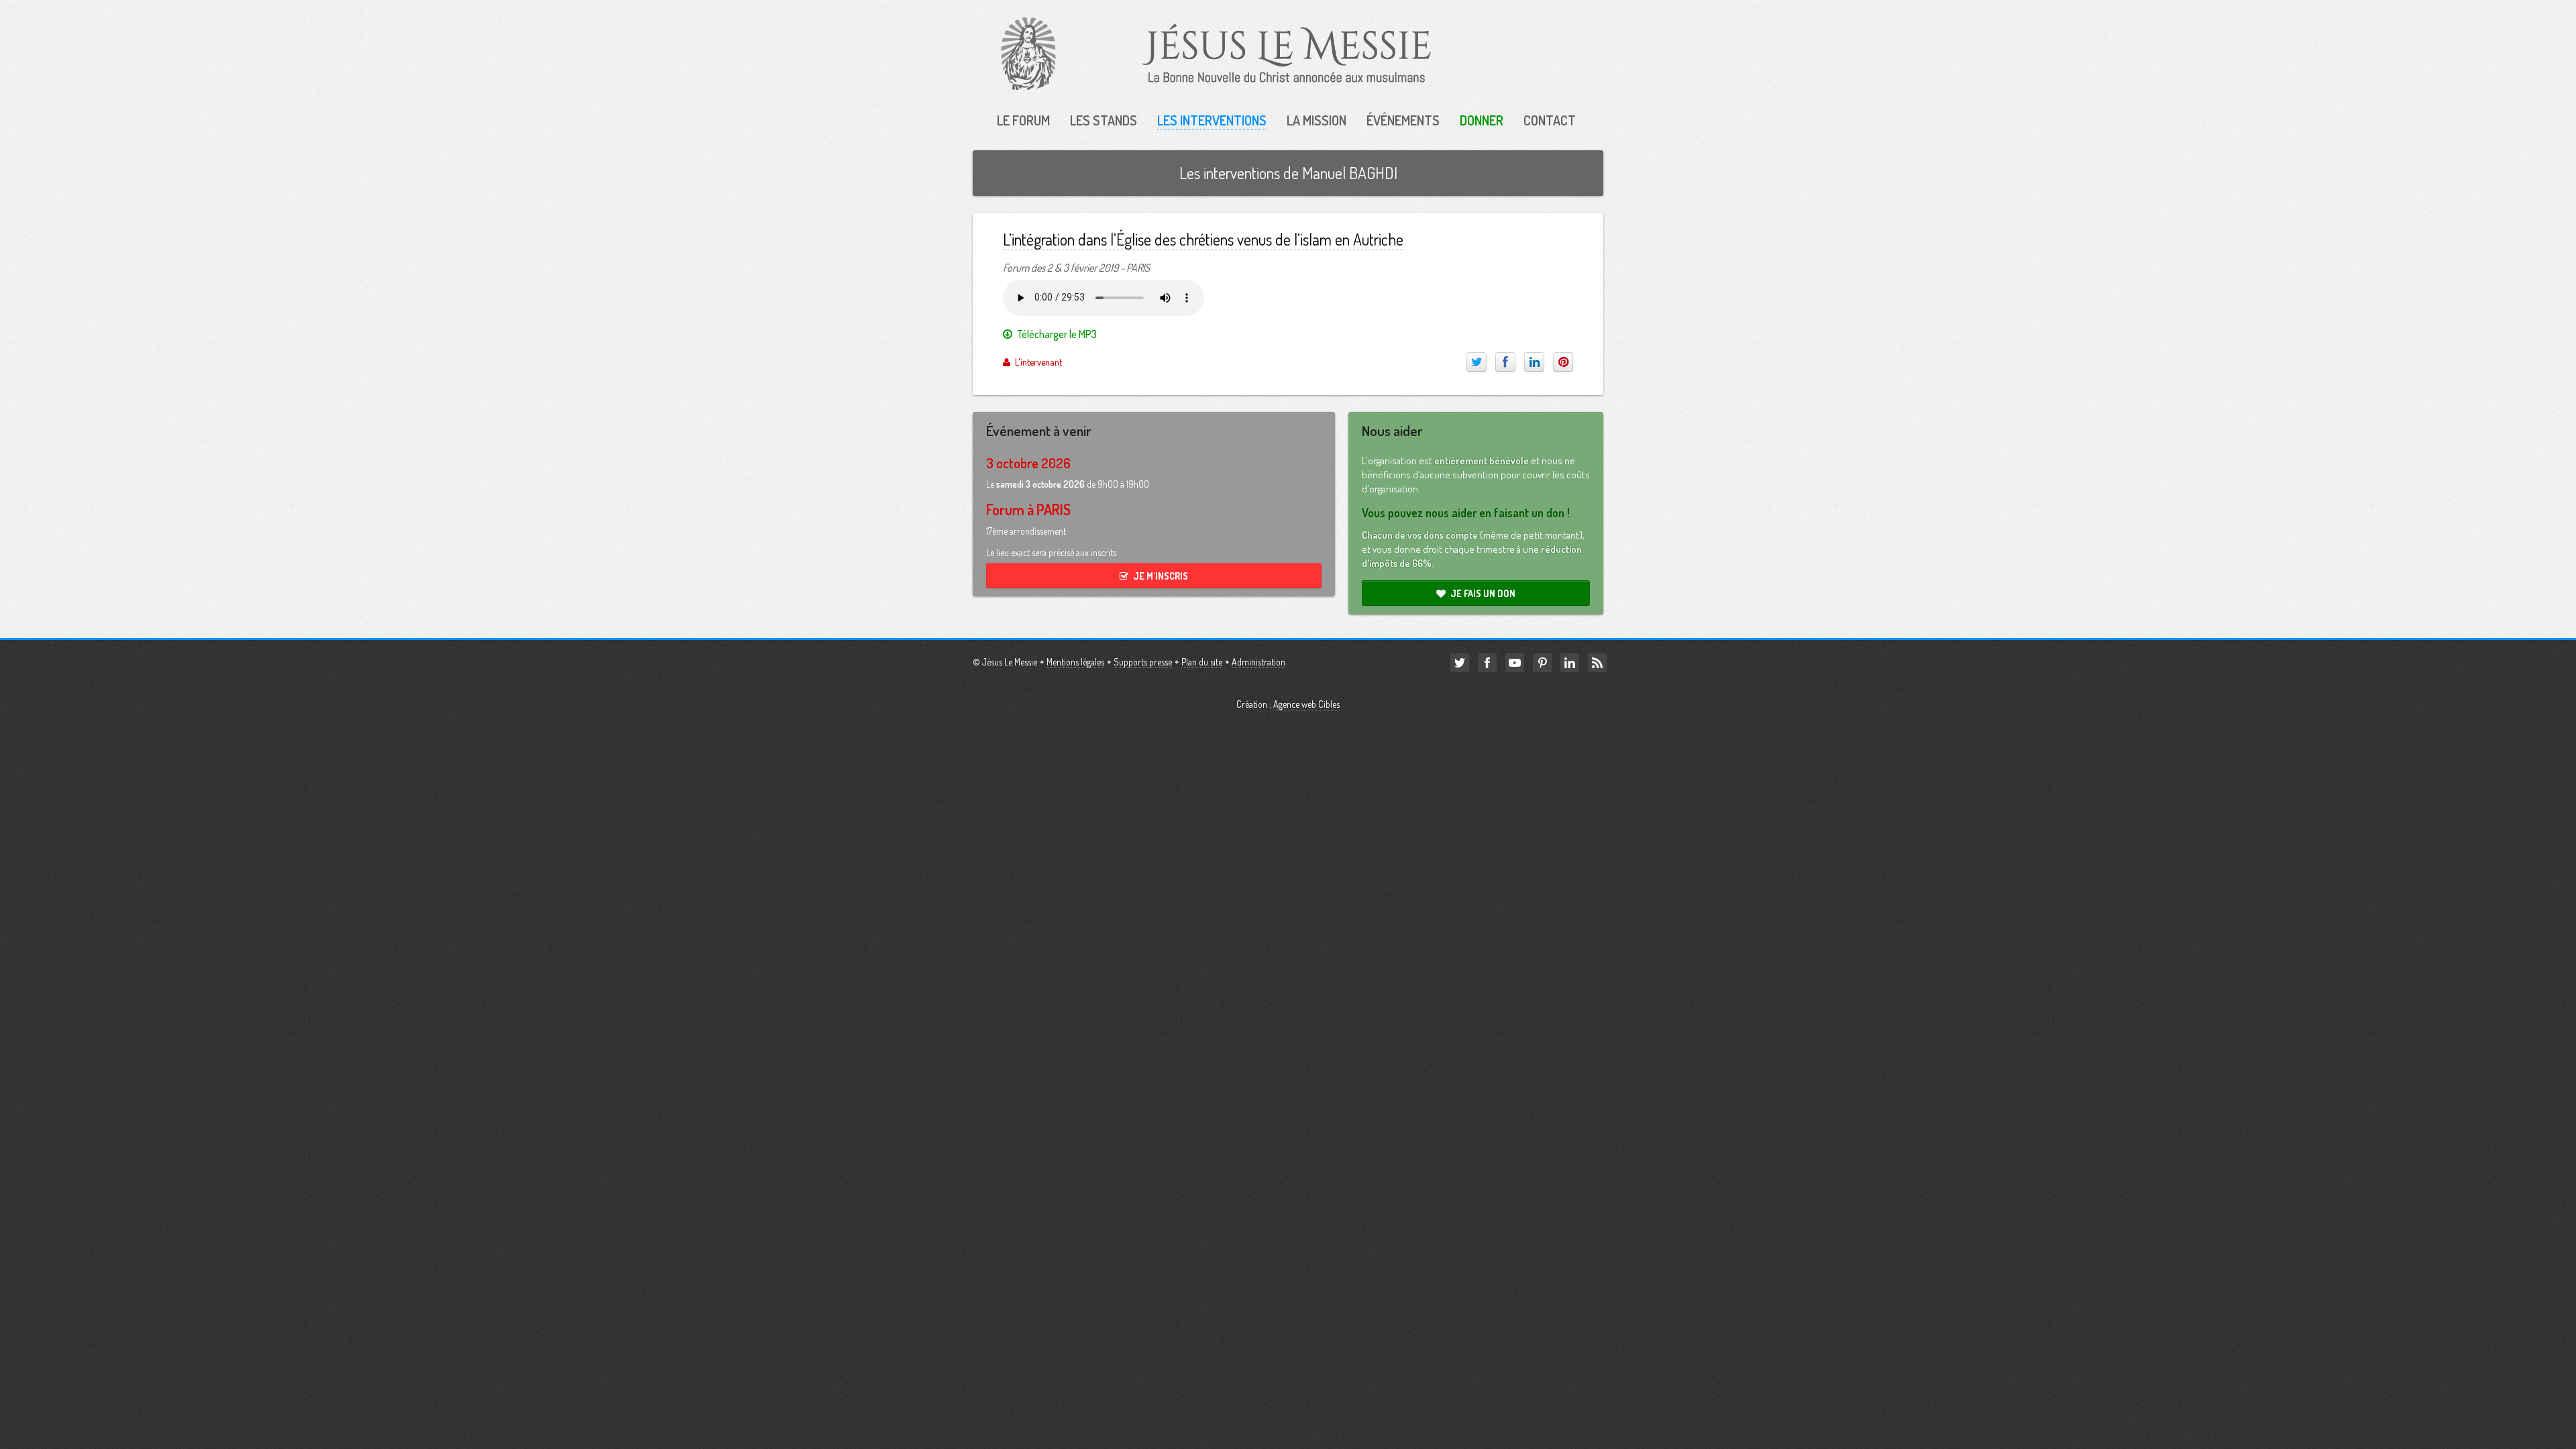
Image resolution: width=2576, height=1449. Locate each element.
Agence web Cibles (1306, 704)
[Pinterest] (1563, 362)
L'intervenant (1038, 362)
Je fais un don (1483, 593)
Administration (1258, 662)
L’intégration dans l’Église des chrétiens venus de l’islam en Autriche (1203, 239)
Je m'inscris (1161, 576)
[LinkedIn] (1534, 362)
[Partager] (1505, 362)
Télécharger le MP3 (1057, 334)
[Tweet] (1477, 362)
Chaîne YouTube (1515, 663)
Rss (1597, 663)
